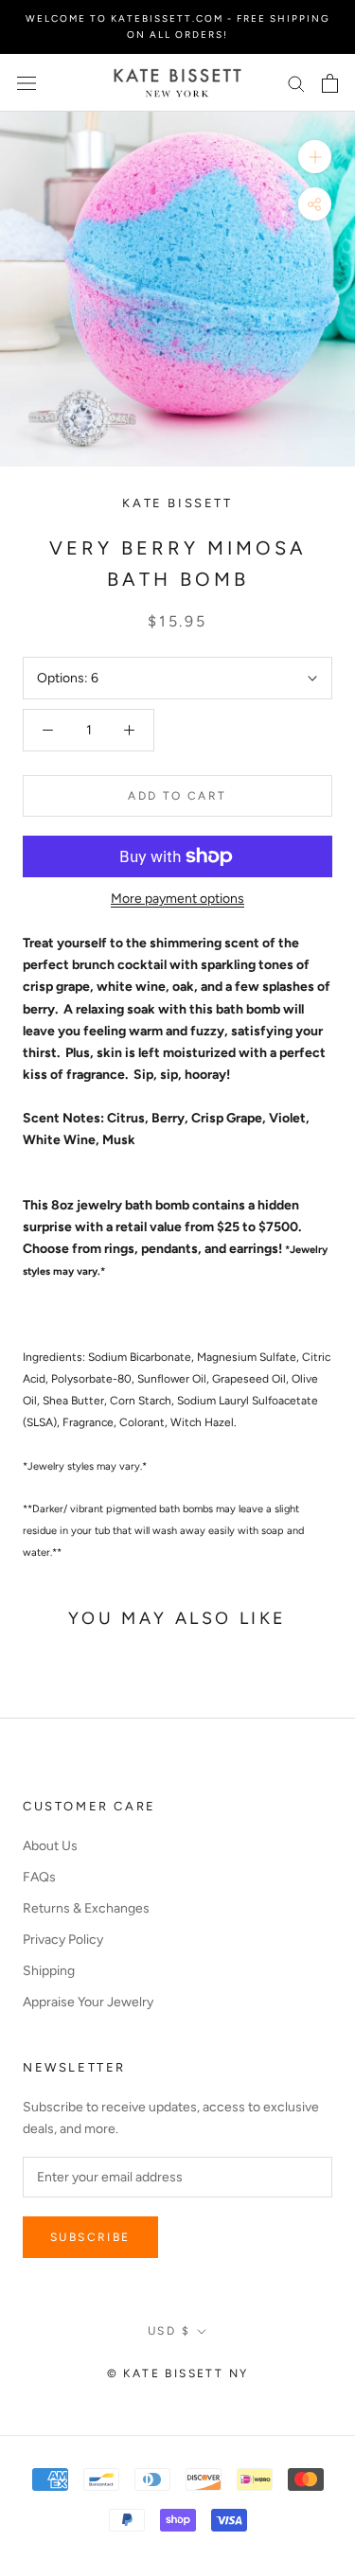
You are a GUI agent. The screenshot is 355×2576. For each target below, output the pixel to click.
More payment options (177, 899)
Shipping (49, 1971)
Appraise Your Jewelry (88, 2002)
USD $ (169, 2331)
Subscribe (90, 2237)
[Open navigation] (27, 83)
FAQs (39, 1877)
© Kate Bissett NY (178, 2373)
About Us (50, 1846)
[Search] (296, 83)
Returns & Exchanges (86, 1908)
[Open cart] (330, 83)
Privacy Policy (63, 1940)
